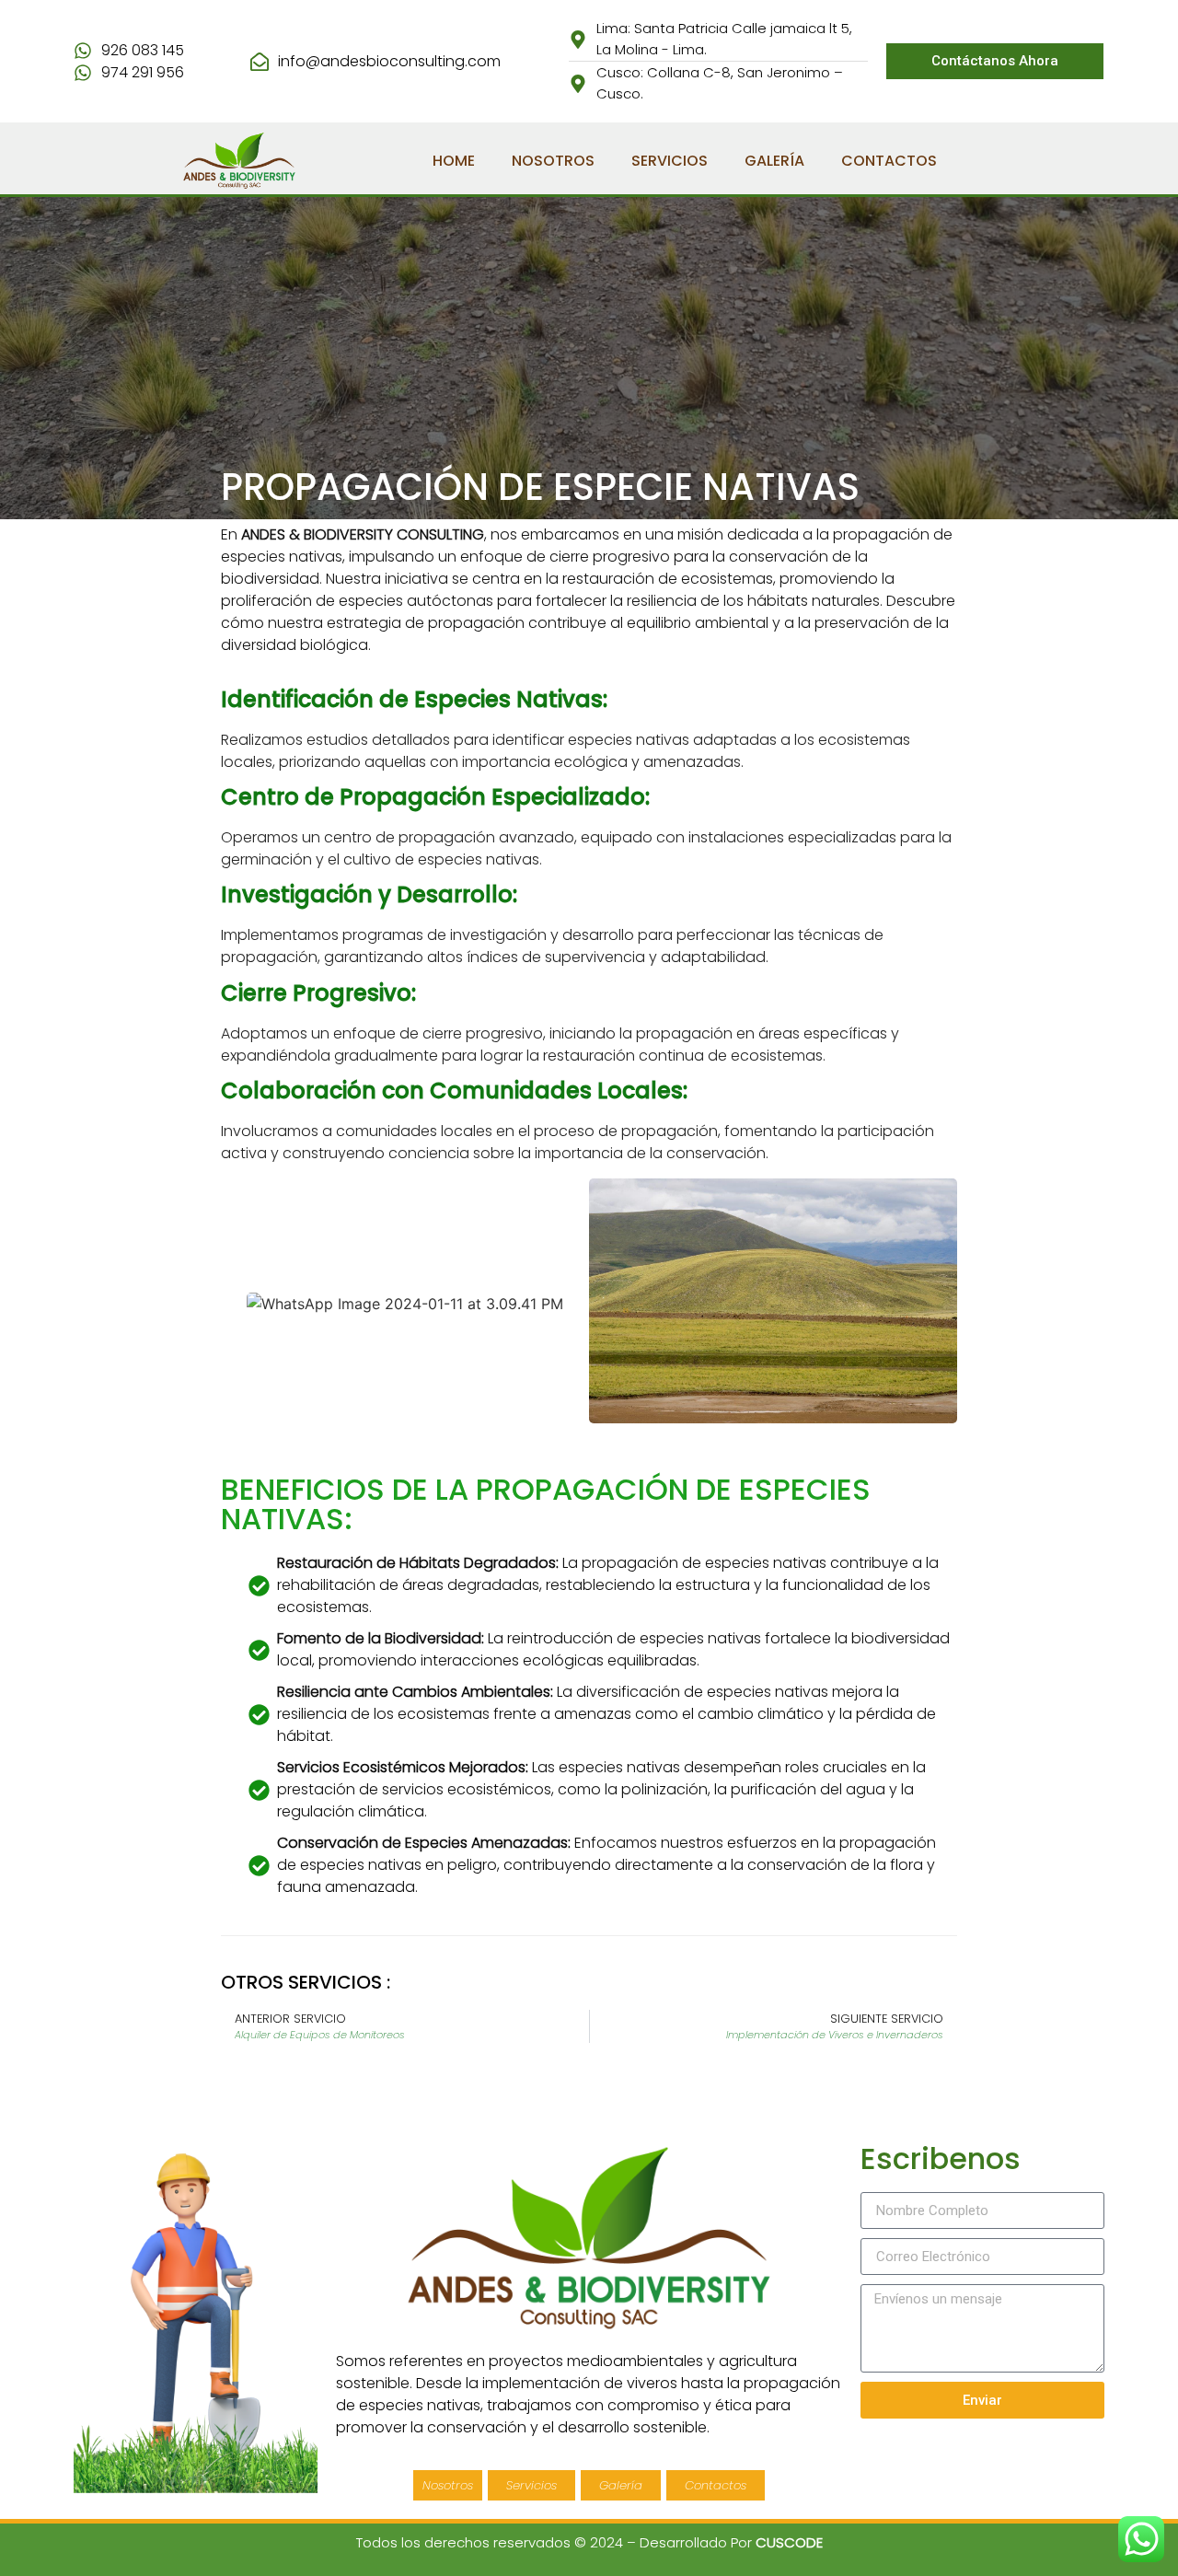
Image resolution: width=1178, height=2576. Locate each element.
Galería (774, 161)
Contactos (889, 161)
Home (454, 161)
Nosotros (553, 161)
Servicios (670, 161)
